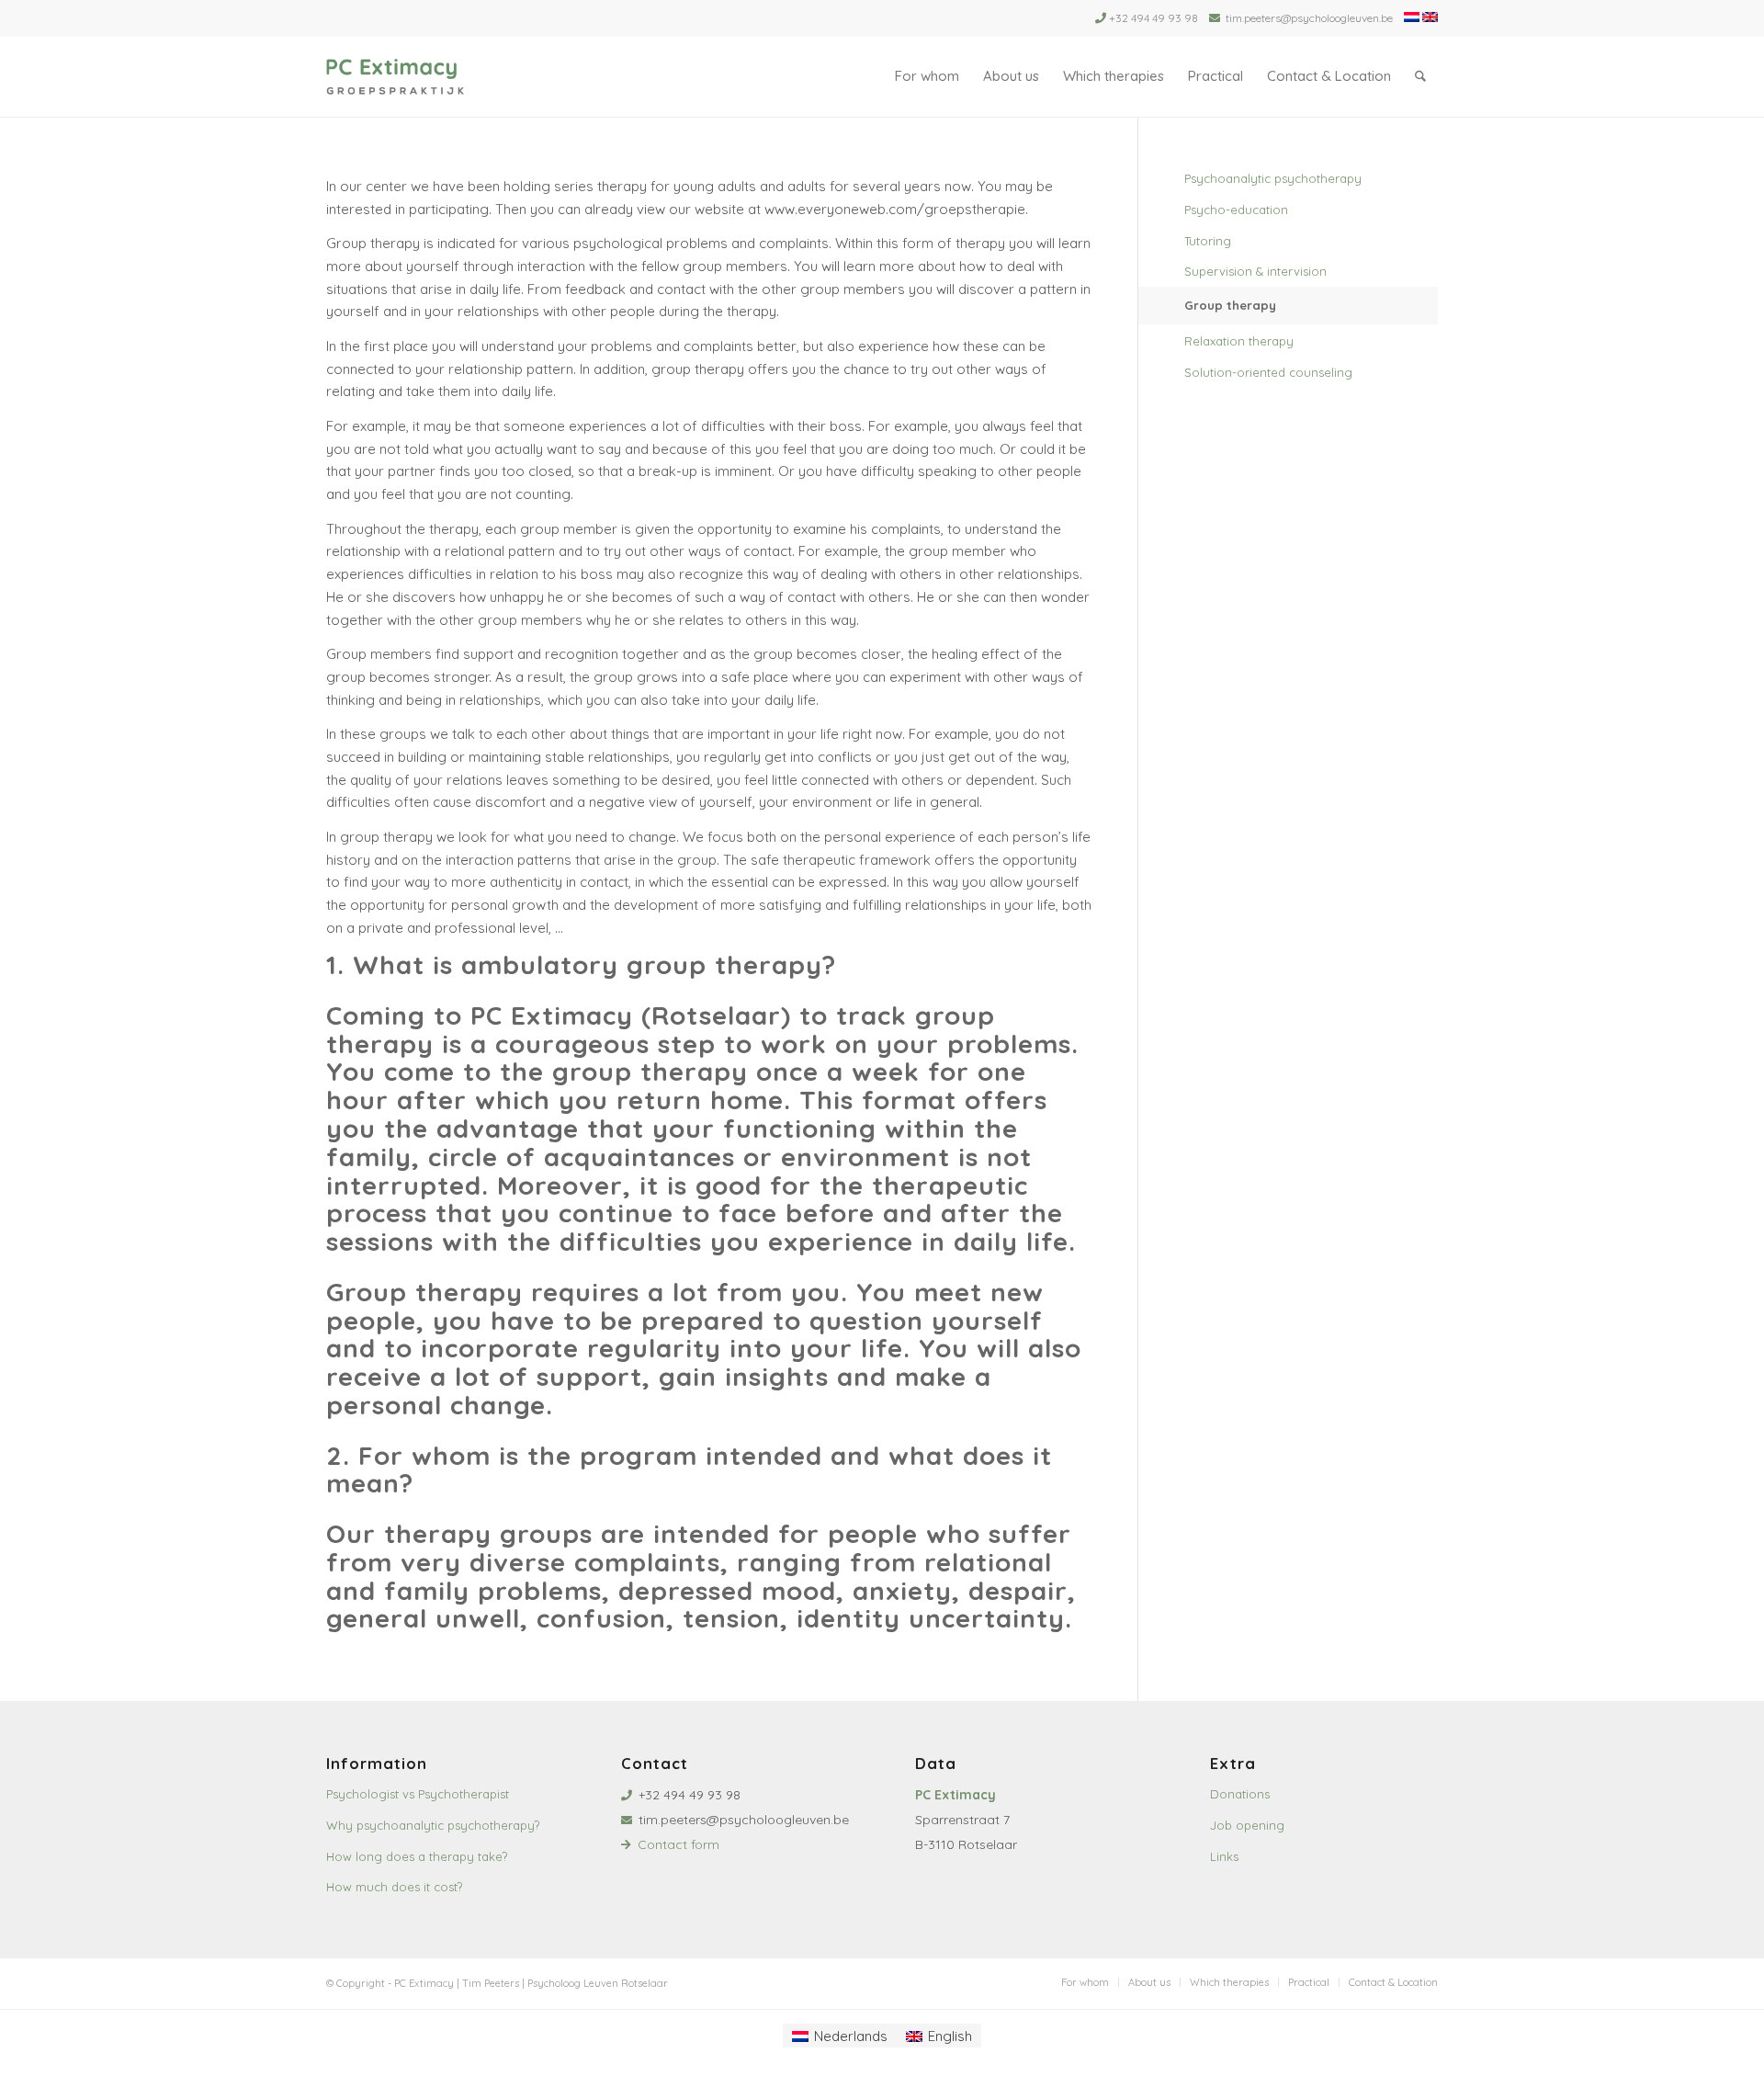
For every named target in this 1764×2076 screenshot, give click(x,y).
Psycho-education (1236, 210)
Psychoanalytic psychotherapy (1273, 178)
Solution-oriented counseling (1268, 372)
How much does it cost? (394, 1887)
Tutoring (1208, 241)
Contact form (678, 1844)
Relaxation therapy (1239, 341)
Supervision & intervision (1255, 271)
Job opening (1247, 1825)
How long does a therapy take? (417, 1856)
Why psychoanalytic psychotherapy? (433, 1825)
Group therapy (1230, 305)
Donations (1240, 1794)
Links (1224, 1856)
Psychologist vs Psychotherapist (418, 1794)
